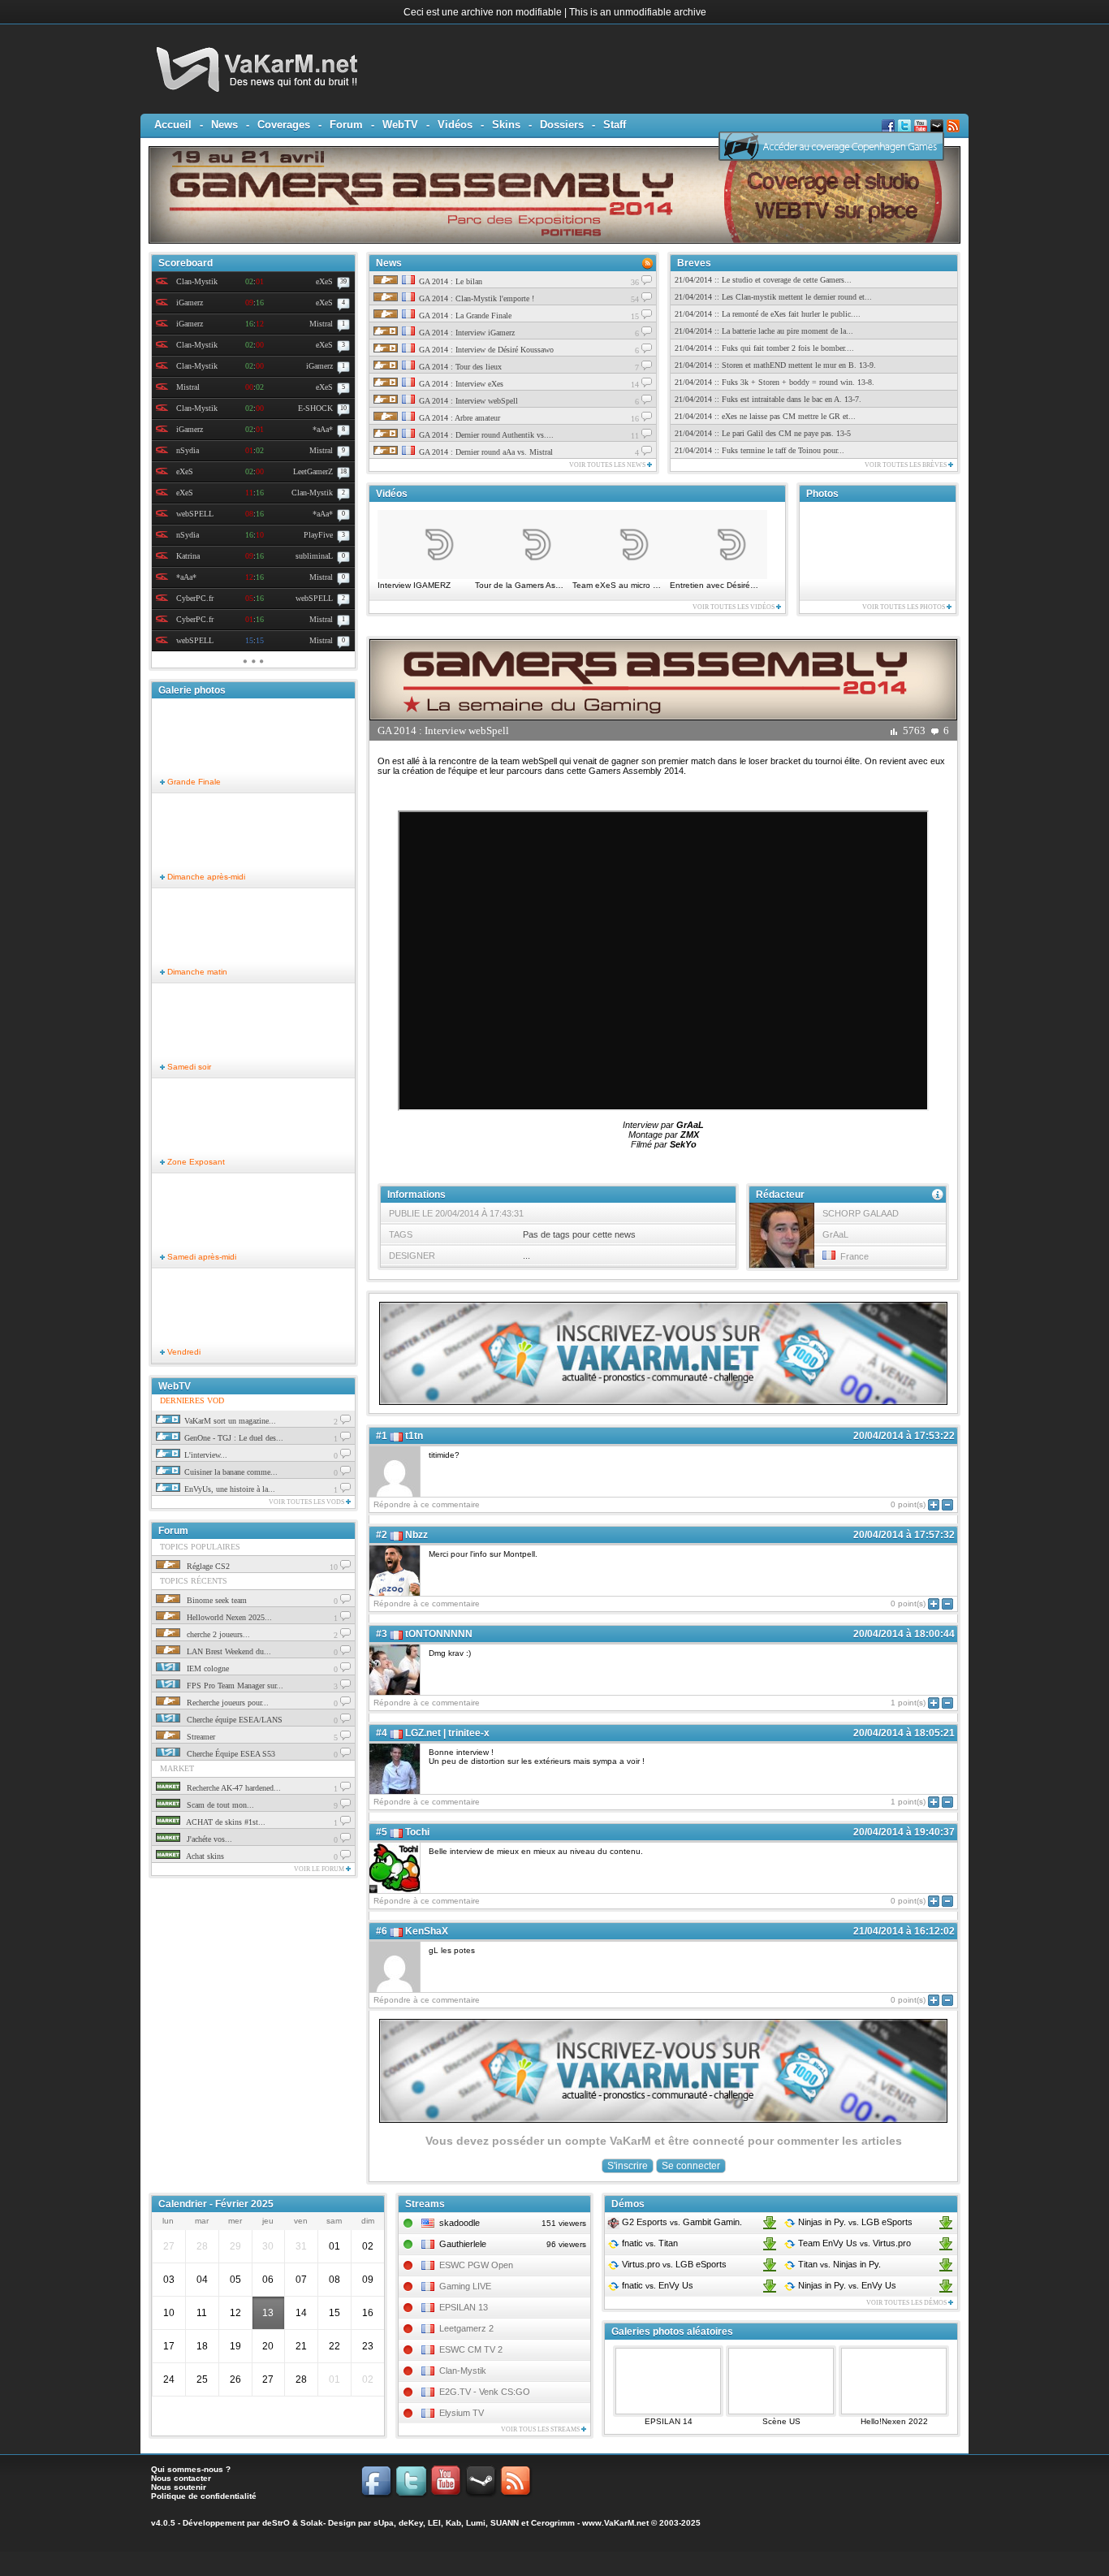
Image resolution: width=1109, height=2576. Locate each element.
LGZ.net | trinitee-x (447, 1733)
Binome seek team (216, 1600)
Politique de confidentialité (204, 2496)
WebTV (400, 125)
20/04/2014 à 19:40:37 (904, 1832)
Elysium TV (462, 2413)
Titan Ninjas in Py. (838, 2264)
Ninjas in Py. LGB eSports (854, 2222)
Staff (615, 125)
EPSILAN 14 (669, 2421)
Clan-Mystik (463, 2371)
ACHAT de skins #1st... (225, 1822)
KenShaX (427, 1931)
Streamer (200, 1737)
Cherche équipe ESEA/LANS (233, 1720)
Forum (346, 125)
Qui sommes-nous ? (191, 2469)
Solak (312, 2523)
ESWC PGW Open (476, 2265)
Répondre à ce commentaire (427, 1504)
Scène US (781, 2421)
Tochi (417, 1832)
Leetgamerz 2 (466, 2328)
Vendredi (183, 1352)
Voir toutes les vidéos (734, 607)
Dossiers (562, 125)
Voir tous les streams (541, 2429)
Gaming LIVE (465, 2286)
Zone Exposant (195, 1162)
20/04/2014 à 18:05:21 (904, 1733)
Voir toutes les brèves (906, 465)
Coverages (284, 125)
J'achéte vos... (208, 1839)
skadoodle (460, 2223)
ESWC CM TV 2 (471, 2349)
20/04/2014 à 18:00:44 (904, 1634)
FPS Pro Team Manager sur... (234, 1686)
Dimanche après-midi (205, 877)
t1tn (414, 1436)
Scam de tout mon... (219, 1805)
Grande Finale (193, 782)
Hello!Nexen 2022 (894, 2421)
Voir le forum (320, 1869)
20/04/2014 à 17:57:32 (904, 1535)
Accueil (173, 125)
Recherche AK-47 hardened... (233, 1788)
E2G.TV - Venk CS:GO (485, 2392)
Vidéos (455, 125)
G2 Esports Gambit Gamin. (681, 2222)
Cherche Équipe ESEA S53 (230, 1754)
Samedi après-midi (201, 1257)
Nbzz (416, 1535)
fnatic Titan (649, 2243)
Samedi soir (188, 1067)
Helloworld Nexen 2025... (228, 1617)
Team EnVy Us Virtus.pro (853, 2243)
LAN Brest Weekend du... (228, 1651)
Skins (506, 125)
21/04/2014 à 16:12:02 (904, 1931)
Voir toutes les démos (907, 2303)
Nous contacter (181, 2478)
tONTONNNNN (439, 1634)
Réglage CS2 (207, 1566)
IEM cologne (207, 1668)
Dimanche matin (196, 972)
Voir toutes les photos (904, 607)
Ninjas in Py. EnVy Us (846, 2285)
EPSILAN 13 (464, 2307)
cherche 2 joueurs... (217, 1634)
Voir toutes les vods (307, 1502)
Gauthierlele (463, 2244)
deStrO (276, 2523)
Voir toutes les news (608, 465)
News (224, 125)
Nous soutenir (179, 2487)
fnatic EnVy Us (656, 2285)
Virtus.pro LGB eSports (673, 2264)
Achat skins (204, 1856)
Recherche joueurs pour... (227, 1703)
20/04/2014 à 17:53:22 (904, 1436)
